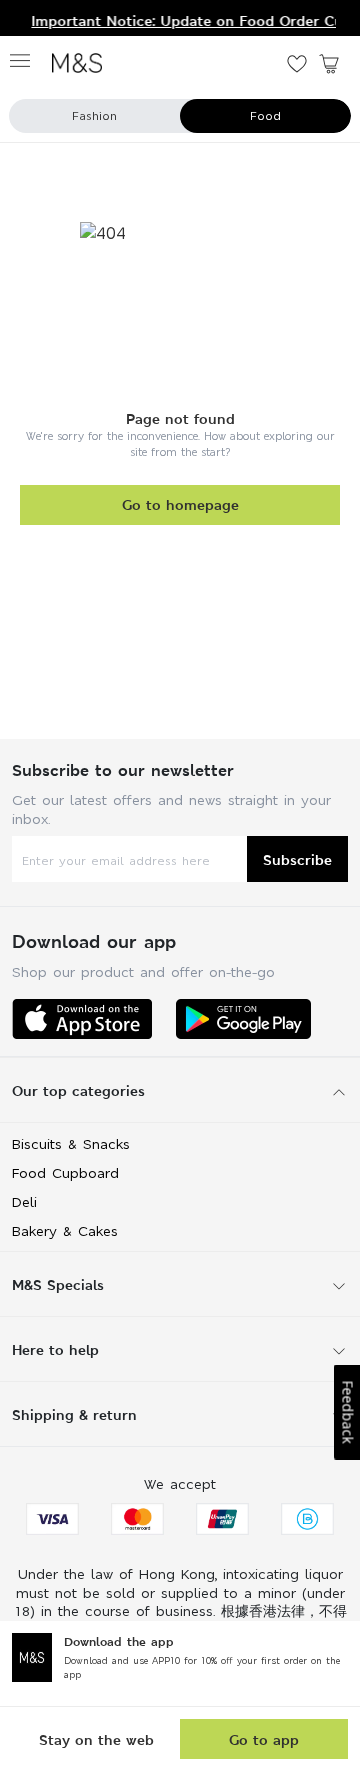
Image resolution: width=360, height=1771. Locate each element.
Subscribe (297, 859)
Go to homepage (180, 504)
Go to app (264, 1739)
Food (265, 116)
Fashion (94, 116)
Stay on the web (96, 1739)
